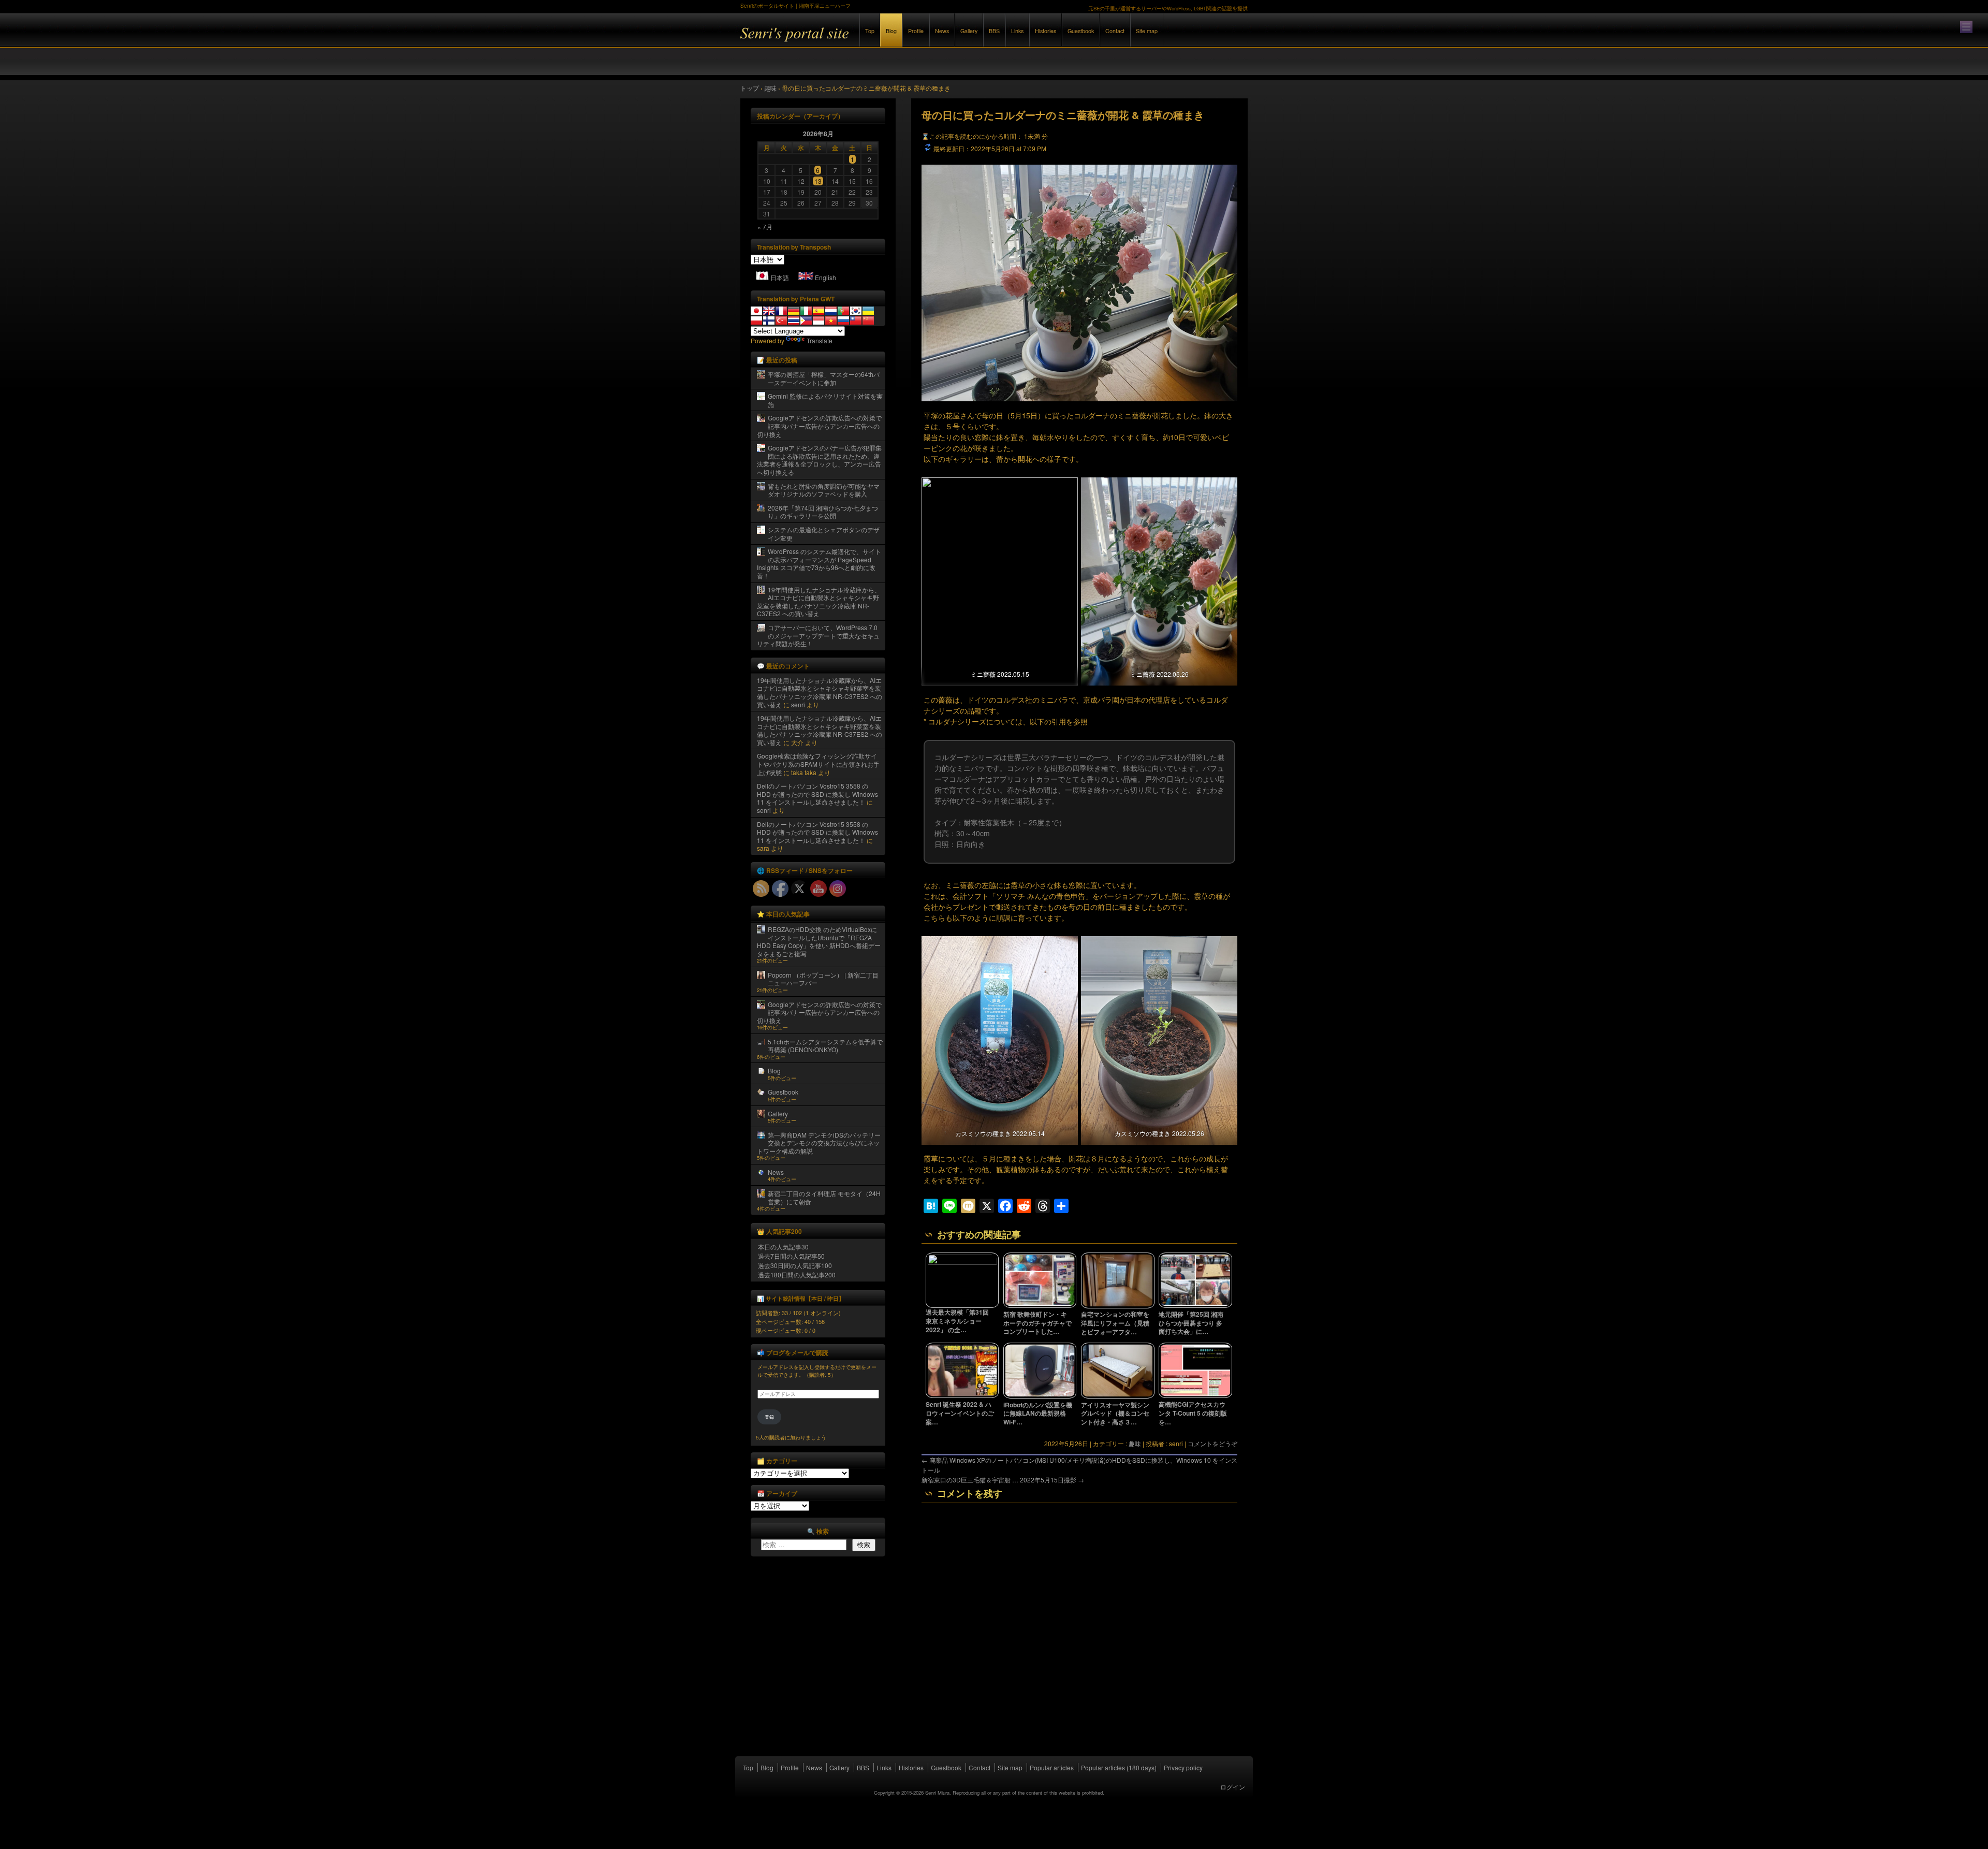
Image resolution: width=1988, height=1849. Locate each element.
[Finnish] (769, 321)
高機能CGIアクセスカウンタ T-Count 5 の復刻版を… (1193, 1413)
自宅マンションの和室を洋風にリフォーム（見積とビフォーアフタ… (1115, 1323)
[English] (769, 311)
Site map (1147, 31)
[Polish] (756, 321)
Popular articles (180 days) (1119, 1767)
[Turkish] (781, 321)
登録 (769, 1417)
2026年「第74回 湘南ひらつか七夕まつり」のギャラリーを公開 (823, 512)
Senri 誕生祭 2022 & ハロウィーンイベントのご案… (960, 1413)
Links (1017, 31)
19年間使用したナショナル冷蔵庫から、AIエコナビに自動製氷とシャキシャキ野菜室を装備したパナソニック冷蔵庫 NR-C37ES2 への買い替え (819, 602)
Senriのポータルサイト (854, 41)
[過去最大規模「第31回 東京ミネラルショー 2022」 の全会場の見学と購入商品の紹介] (962, 1262)
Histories (1046, 31)
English (825, 277)
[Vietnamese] (831, 321)
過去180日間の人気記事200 (797, 1275)
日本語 (780, 277)
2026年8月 (818, 134)
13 (818, 181)
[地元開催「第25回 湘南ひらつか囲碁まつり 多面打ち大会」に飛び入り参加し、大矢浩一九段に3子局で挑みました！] (1195, 1305)
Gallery (969, 31)
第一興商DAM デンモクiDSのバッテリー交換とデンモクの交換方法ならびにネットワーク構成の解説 (819, 1143)
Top (870, 31)
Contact (1115, 31)
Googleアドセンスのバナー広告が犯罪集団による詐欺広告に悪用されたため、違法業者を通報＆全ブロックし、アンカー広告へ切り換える (819, 460)
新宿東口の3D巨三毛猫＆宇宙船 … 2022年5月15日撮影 (1003, 1480)
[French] (781, 311)
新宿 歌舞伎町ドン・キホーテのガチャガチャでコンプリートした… (1037, 1323)
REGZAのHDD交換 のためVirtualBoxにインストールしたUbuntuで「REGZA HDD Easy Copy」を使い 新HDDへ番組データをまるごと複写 (819, 941)
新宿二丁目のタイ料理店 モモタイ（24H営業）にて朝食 (824, 1197)
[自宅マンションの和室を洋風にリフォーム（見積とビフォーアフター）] (1118, 1306)
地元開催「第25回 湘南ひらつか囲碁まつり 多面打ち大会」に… (1191, 1323)
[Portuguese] (843, 311)
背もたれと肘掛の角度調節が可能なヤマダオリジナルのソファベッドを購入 (824, 490)
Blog (891, 31)
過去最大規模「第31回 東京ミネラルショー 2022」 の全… (957, 1321)
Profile (916, 31)
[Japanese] (756, 311)
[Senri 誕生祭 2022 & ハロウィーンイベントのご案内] (962, 1395)
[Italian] (806, 311)
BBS (994, 31)
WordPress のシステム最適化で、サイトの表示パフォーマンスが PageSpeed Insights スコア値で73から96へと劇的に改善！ (819, 563)
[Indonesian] (818, 321)
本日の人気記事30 (783, 1247)
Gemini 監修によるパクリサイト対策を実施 (825, 400)
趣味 (1135, 1443)
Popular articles (1052, 1767)
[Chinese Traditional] (856, 321)
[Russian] (843, 321)
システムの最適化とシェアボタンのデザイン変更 (824, 534)
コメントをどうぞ (1212, 1443)
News (942, 31)
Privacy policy (1183, 1767)
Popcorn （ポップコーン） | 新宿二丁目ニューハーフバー (823, 979)
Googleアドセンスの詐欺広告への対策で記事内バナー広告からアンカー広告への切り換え (819, 426)
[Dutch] (831, 311)
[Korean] (856, 311)
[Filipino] (806, 321)
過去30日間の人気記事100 (795, 1265)
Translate (820, 340)
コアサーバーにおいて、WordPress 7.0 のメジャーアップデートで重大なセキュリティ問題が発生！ (818, 635)
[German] (794, 311)
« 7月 (765, 227)
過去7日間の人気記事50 (791, 1256)
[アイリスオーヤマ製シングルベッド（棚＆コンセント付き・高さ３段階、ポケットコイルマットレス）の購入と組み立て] (1118, 1396)
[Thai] (794, 321)
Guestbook (1081, 31)
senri (798, 704)
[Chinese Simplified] (868, 321)
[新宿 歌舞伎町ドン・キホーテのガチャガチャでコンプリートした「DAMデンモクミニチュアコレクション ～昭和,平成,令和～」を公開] (1040, 1305)
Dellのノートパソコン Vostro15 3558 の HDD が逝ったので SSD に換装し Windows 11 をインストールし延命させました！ (817, 794)
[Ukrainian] (868, 311)
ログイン (1233, 1787)
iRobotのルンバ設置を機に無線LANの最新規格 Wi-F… (1038, 1414)
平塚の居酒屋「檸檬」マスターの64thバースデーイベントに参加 (824, 378)
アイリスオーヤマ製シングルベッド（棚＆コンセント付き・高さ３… (1115, 1414)
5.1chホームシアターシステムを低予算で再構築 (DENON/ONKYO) (825, 1046)
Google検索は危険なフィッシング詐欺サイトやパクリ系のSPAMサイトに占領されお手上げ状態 (818, 764)
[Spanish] (818, 311)
